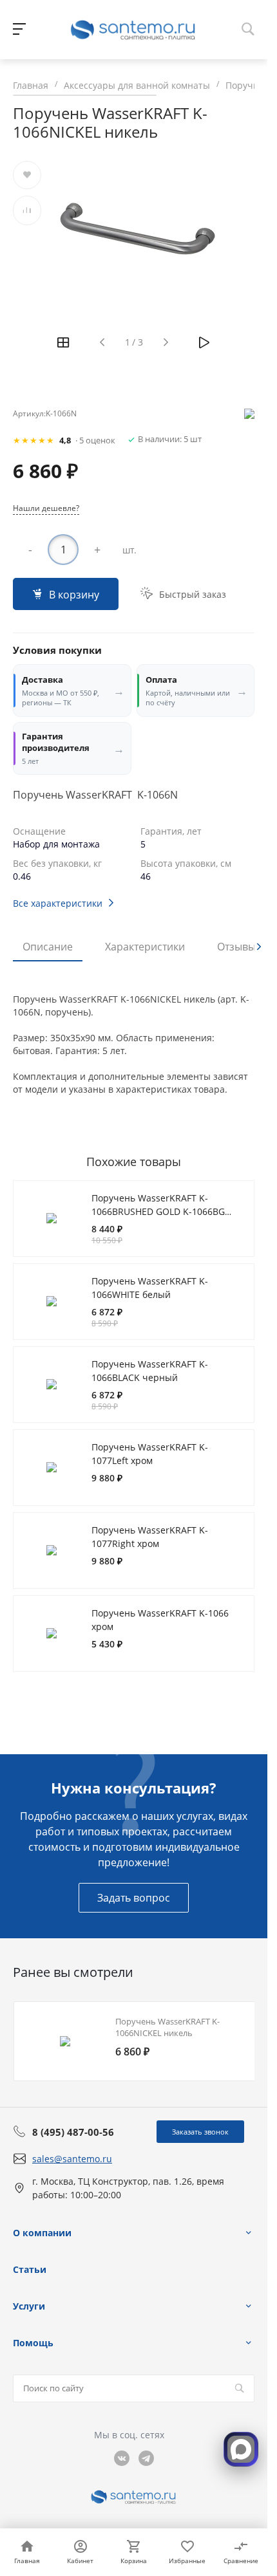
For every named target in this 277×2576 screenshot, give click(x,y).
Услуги (29, 2306)
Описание (48, 947)
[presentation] (259, 947)
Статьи (30, 2269)
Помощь (33, 2343)
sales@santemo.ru (72, 2159)
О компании (42, 2233)
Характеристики (145, 947)
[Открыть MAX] (241, 2449)
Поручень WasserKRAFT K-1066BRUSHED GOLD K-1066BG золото (158, 1212)
